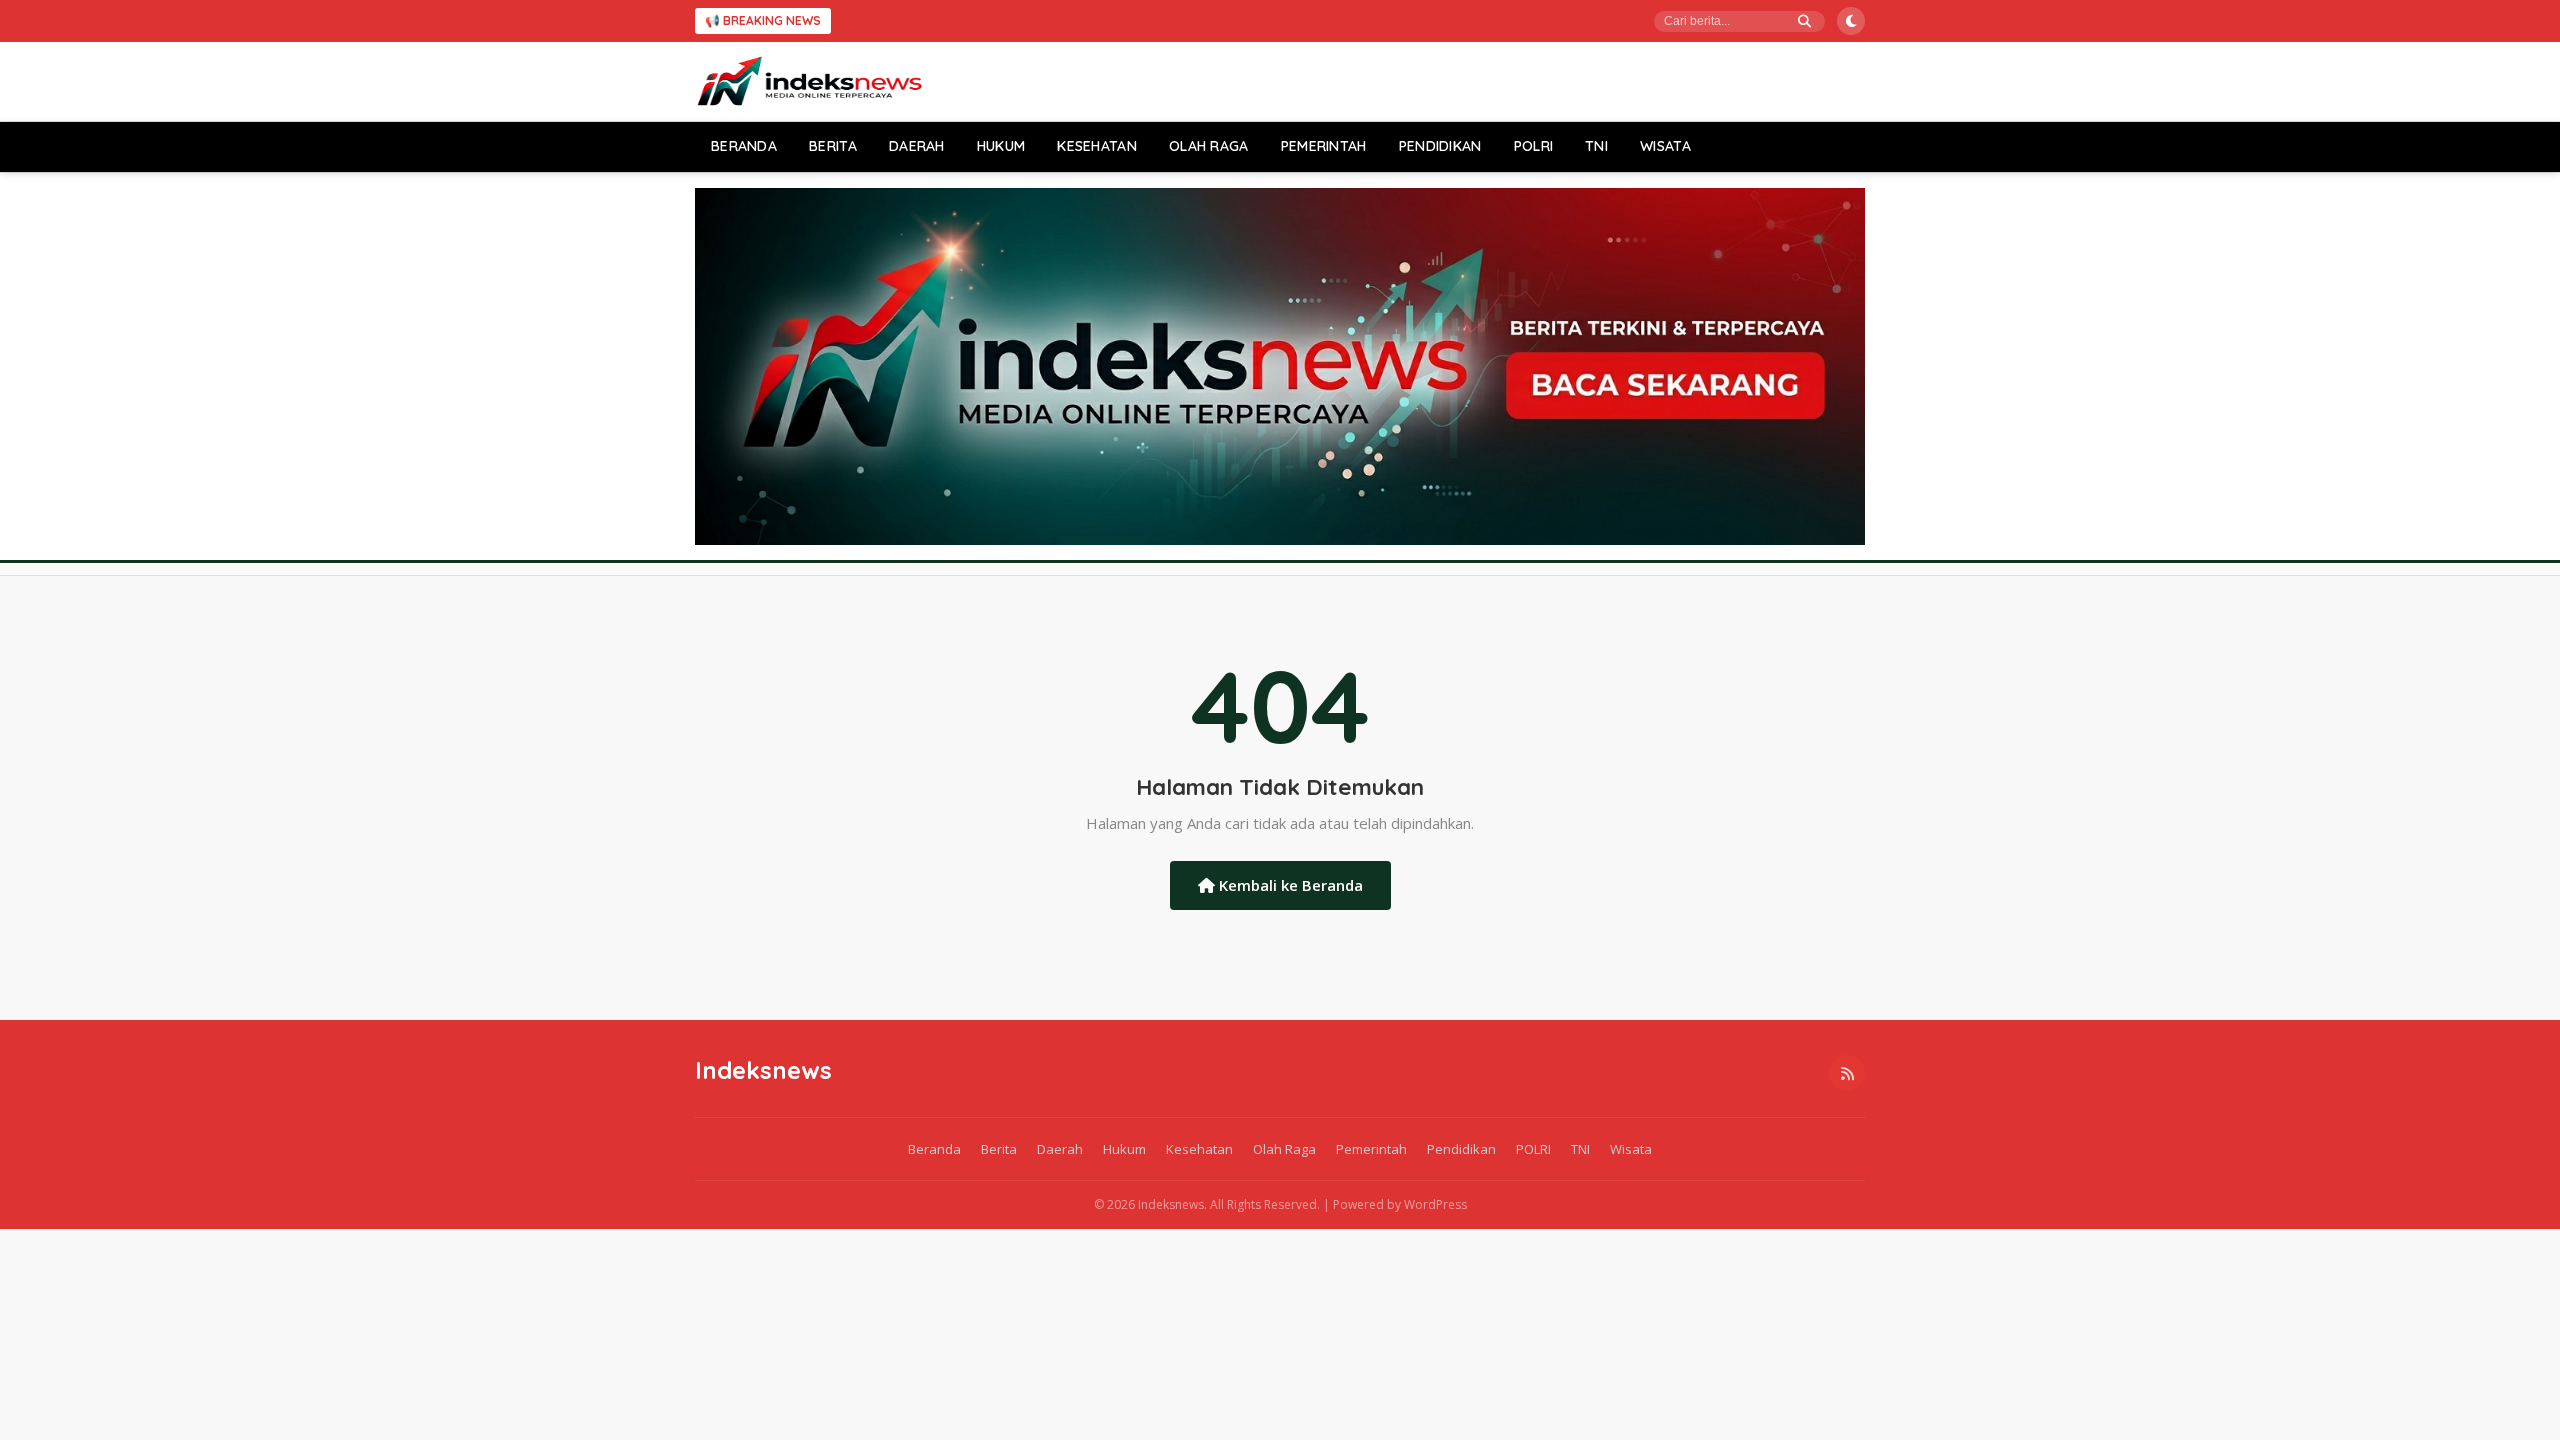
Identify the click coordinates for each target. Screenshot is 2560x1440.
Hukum (1001, 146)
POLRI (1534, 146)
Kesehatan (1097, 146)
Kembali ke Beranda (1289, 885)
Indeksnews (763, 1070)
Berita (833, 146)
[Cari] (1804, 21)
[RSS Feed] (1847, 1073)
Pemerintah (1324, 146)
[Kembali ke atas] (2515, 1395)
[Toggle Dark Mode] (1851, 21)
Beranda (744, 146)
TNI (1596, 146)
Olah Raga (1209, 146)
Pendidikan (1440, 146)
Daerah (917, 146)
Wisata (1665, 146)
